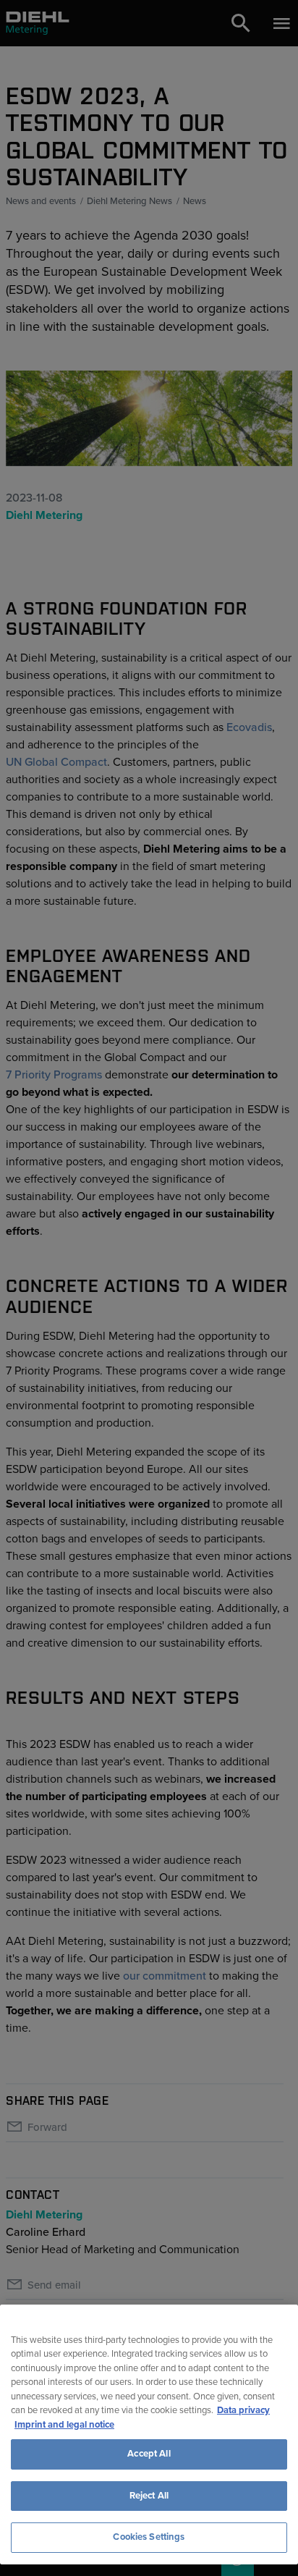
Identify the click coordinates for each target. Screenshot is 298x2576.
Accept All (149, 2454)
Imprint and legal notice (64, 2425)
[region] (149, 2434)
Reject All (149, 2496)
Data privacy (243, 2410)
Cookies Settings (149, 2537)
